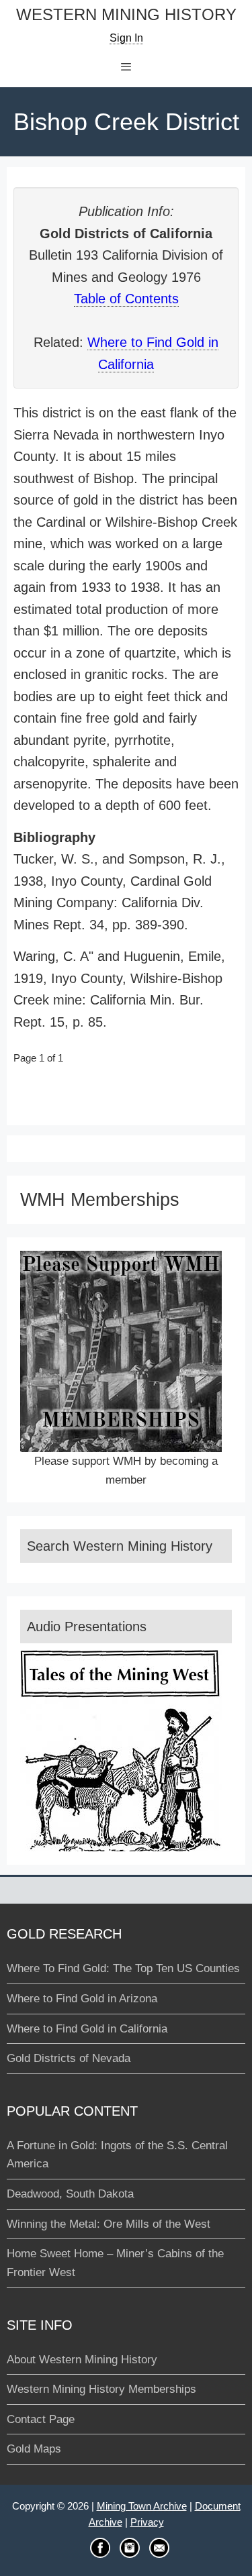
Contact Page (41, 2419)
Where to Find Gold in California (87, 2029)
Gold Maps (34, 2449)
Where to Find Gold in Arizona (82, 1999)
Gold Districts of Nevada (69, 2058)
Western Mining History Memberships (101, 2389)
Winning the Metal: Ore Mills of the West (109, 2224)
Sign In (126, 38)
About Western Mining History (82, 2360)
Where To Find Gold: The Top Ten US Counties (123, 1968)
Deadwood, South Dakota (70, 2194)
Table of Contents (126, 299)
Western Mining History (126, 15)
